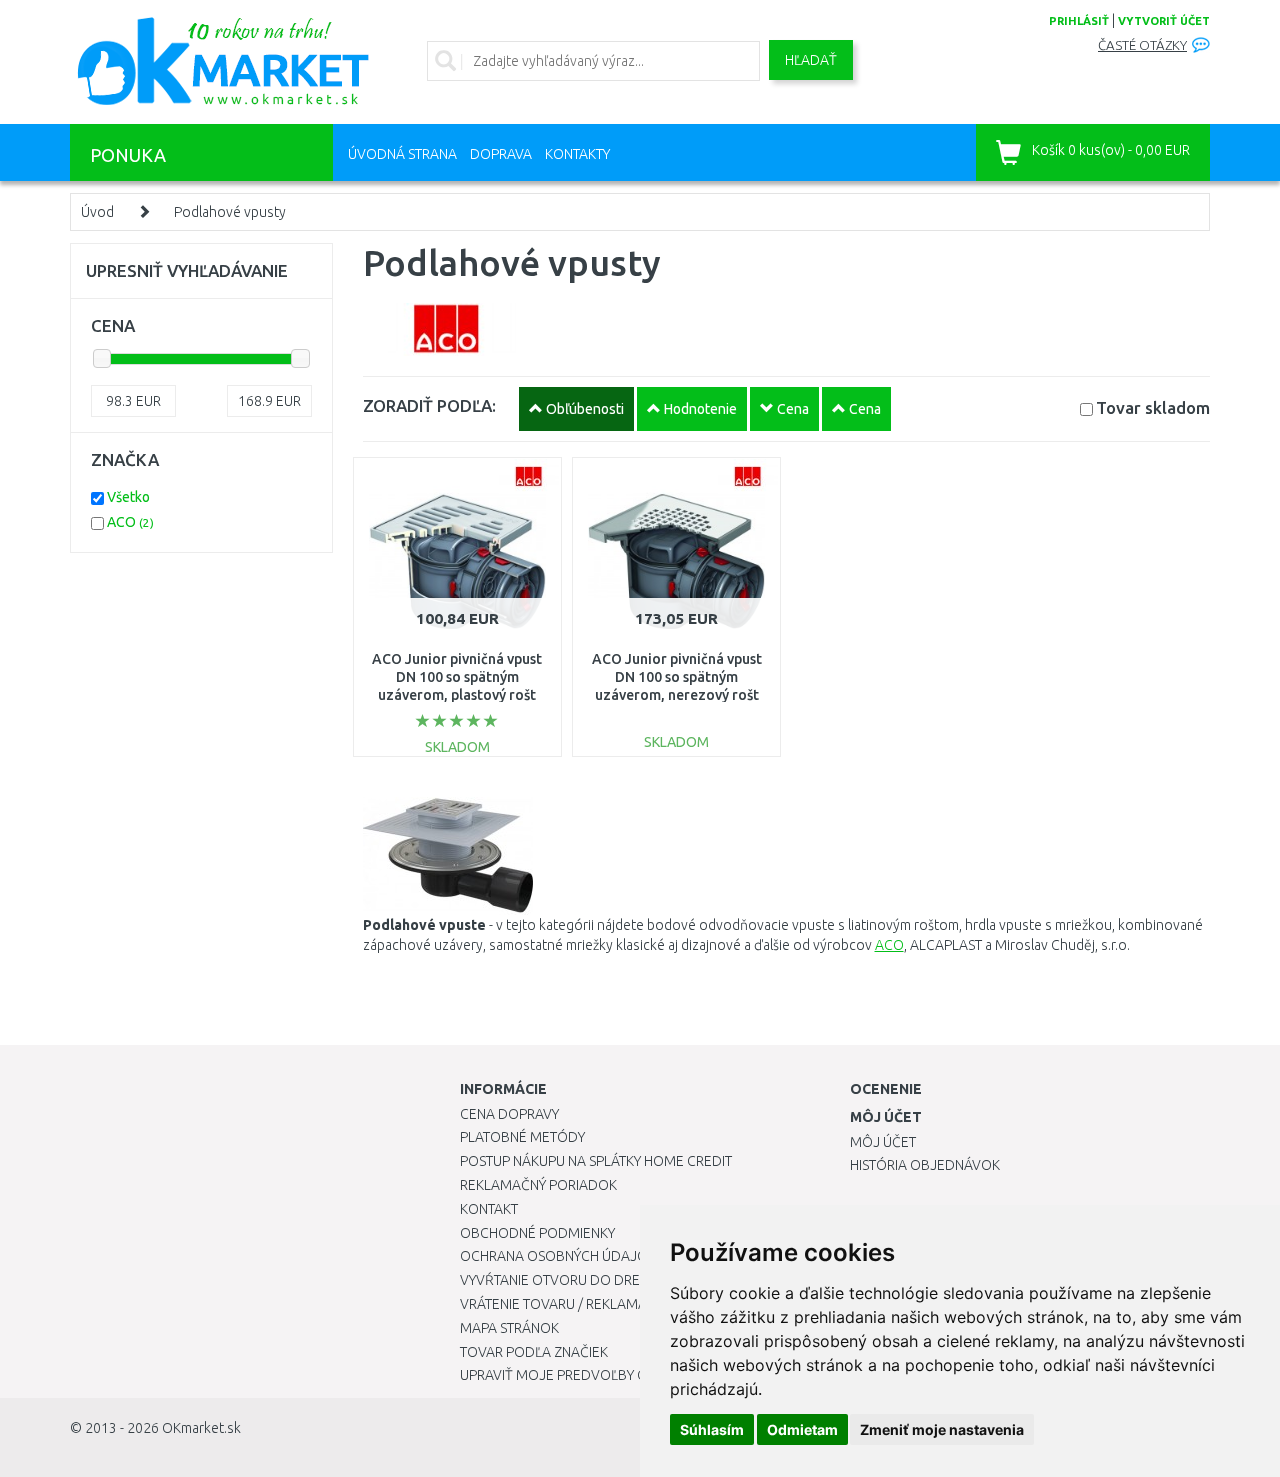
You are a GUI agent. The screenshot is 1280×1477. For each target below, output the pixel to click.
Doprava (501, 154)
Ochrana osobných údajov (558, 1256)
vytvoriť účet (1164, 21)
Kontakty (577, 154)
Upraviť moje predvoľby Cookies (577, 1375)
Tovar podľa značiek (534, 1352)
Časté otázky (1142, 45)
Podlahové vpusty (230, 212)
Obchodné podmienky (537, 1233)
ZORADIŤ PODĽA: (429, 405)
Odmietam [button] (802, 1429)
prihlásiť (1079, 21)
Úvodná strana (402, 154)
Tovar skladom (1153, 407)
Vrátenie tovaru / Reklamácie (563, 1304)
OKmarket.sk (201, 1428)
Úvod (97, 212)
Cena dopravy (509, 1114)
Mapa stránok (509, 1328)
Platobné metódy (522, 1137)
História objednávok (925, 1165)
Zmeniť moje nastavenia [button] (942, 1429)
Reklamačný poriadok (538, 1185)
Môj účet (883, 1142)
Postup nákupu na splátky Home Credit (596, 1161)
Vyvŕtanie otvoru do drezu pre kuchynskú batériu (638, 1280)
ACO (889, 945)
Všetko (128, 497)
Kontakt (489, 1209)
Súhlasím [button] (712, 1429)
